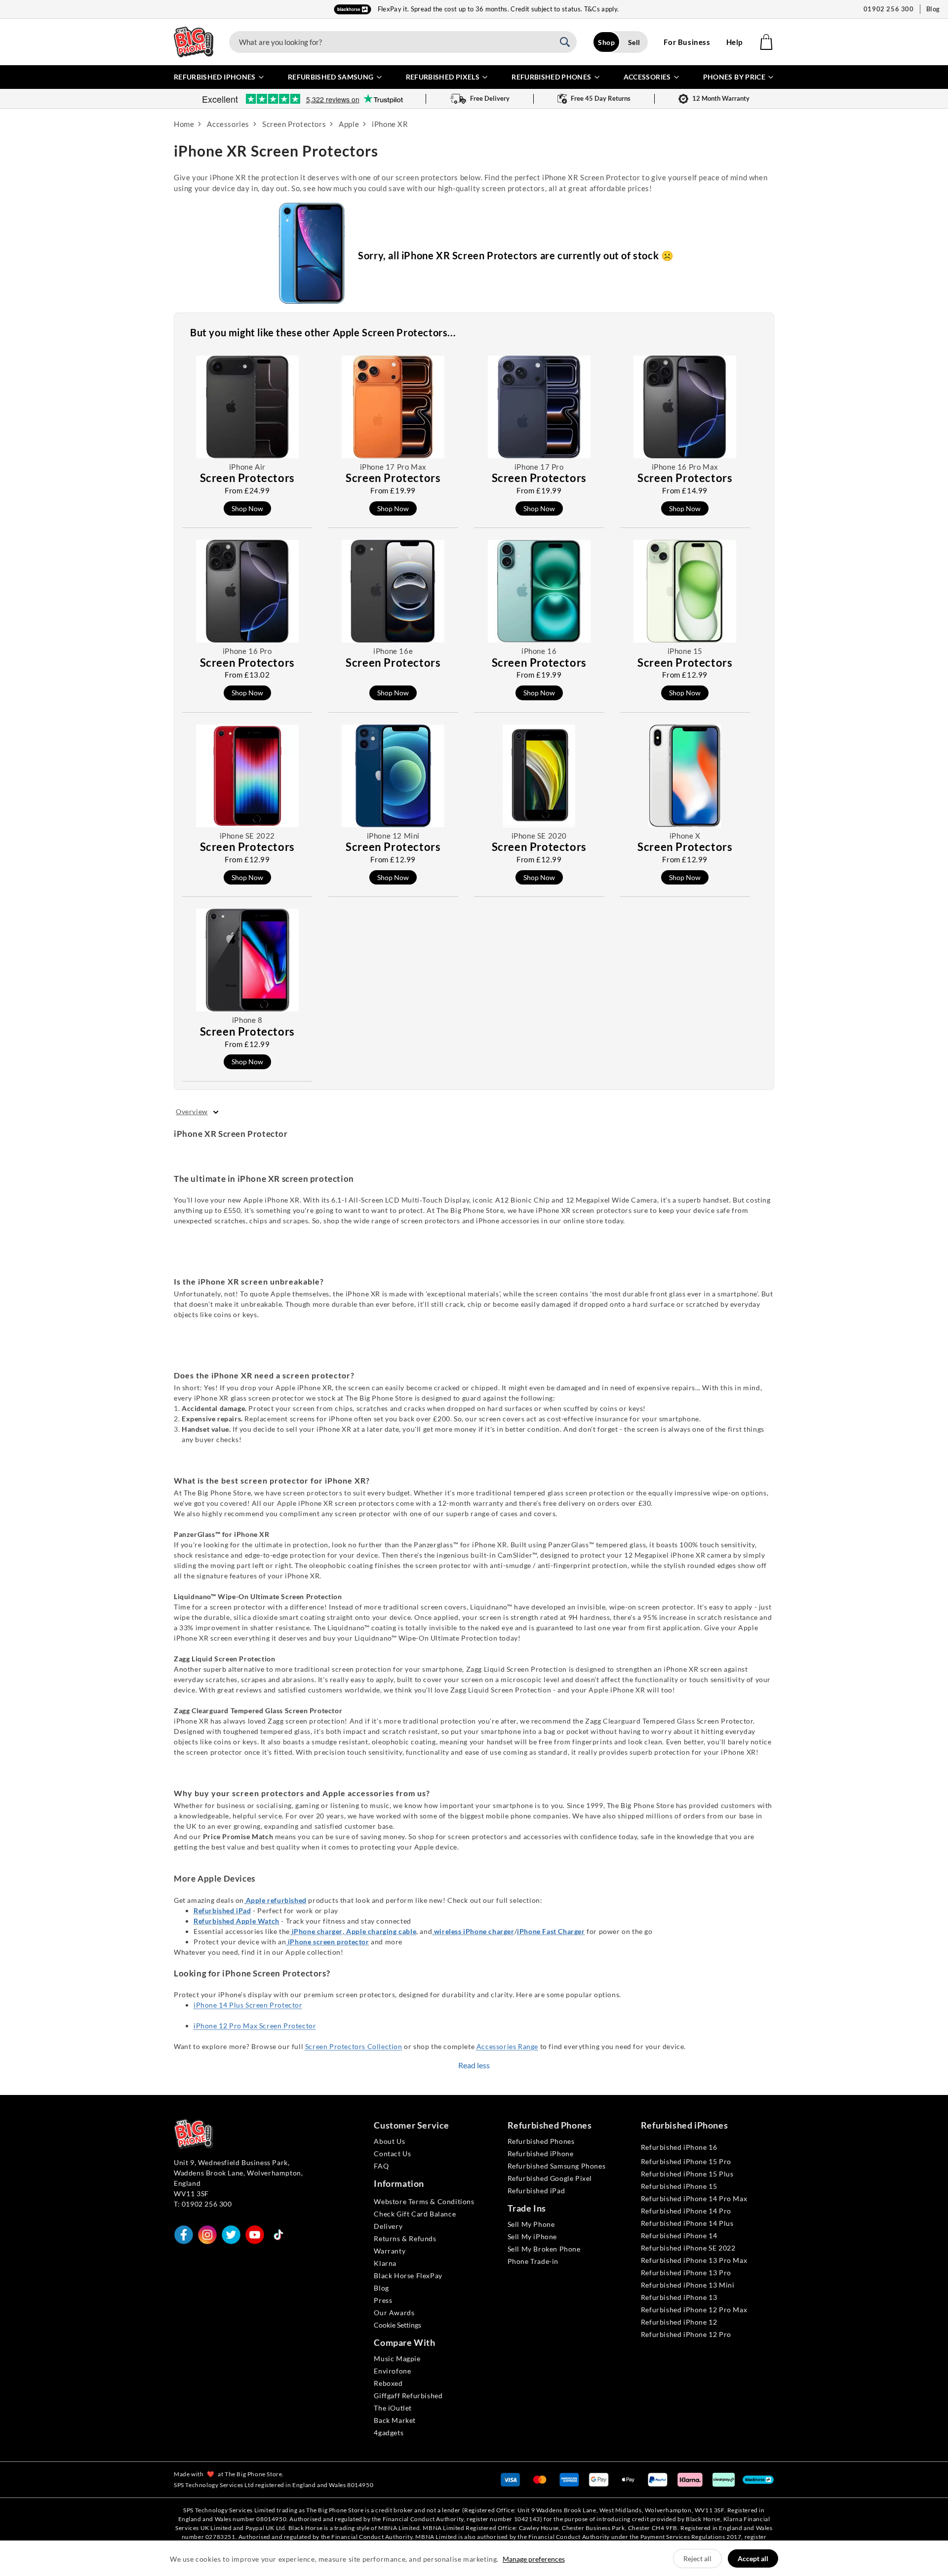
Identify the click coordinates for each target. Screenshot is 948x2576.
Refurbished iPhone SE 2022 (688, 2248)
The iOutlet (393, 2408)
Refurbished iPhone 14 (679, 2235)
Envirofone (392, 2371)
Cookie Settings (397, 2325)
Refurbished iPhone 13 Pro (686, 2273)
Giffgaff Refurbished (408, 2395)
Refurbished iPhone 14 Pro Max (694, 2198)
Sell (634, 42)
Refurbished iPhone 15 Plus (687, 2174)
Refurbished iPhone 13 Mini (688, 2285)
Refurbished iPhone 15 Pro (686, 2161)
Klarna (385, 2263)
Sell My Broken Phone (544, 2249)
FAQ (381, 2166)
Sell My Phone (531, 2224)
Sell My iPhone (532, 2236)
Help (734, 42)
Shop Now (247, 508)
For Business (687, 42)
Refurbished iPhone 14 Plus (687, 2223)
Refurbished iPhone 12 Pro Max (694, 2310)
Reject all (697, 2558)
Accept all (753, 2558)
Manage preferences (534, 2559)
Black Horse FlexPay (408, 2275)
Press (383, 2300)
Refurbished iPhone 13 (679, 2297)
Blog (933, 9)
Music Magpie (397, 2358)
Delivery (388, 2226)
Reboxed (388, 2383)
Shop (606, 42)
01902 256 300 (889, 9)
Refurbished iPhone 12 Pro (686, 2334)
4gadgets (389, 2433)
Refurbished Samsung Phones (557, 2166)
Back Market (395, 2420)
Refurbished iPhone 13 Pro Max (694, 2260)
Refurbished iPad (536, 2191)
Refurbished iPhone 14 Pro (686, 2211)
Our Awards (394, 2313)
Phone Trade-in (533, 2261)
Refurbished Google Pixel (550, 2178)
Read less (474, 2065)
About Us (389, 2141)
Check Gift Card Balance (415, 2214)
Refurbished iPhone (541, 2153)
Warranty (390, 2251)
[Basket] (766, 42)
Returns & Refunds (405, 2238)
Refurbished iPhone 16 (679, 2147)
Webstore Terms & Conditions (424, 2201)
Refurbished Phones (541, 2141)
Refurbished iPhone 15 (679, 2186)
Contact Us (392, 2153)
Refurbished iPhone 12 (679, 2322)
